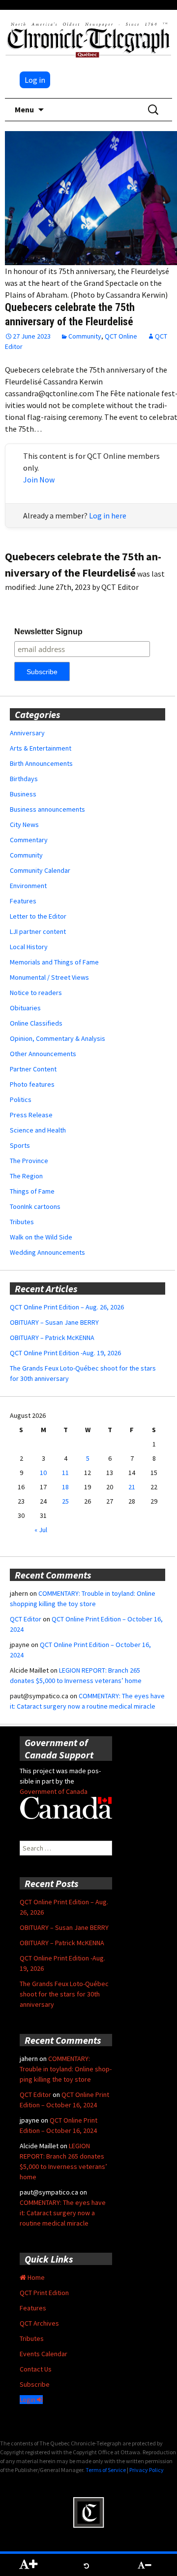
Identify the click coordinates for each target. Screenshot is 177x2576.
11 (65, 1473)
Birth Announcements (41, 763)
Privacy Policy (147, 2470)
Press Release (31, 1115)
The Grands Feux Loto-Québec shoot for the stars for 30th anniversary (64, 1994)
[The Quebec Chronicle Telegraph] (88, 38)
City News (24, 824)
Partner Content (33, 1069)
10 (43, 1473)
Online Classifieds (36, 1023)
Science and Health (38, 1130)
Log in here (108, 515)
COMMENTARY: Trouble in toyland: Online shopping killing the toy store (66, 2069)
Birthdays (24, 779)
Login (28, 2400)
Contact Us (36, 2369)
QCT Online (121, 336)
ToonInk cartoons (35, 1206)
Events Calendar (44, 2354)
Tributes (22, 1222)
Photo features (32, 1084)
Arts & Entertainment (41, 748)
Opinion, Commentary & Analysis (58, 1038)
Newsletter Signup (48, 632)
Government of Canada (54, 1791)
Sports (20, 1145)
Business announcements (47, 809)
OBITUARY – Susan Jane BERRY (54, 1322)
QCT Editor (26, 1619)
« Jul (41, 1530)
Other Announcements (43, 1054)
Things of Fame (32, 1191)
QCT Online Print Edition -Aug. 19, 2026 (65, 1353)
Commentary (29, 840)
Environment (28, 886)
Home (35, 2277)
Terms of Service (106, 2470)
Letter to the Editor (38, 916)
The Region (26, 1176)
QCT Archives (39, 2323)
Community (85, 336)
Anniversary (27, 733)
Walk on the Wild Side (41, 1237)
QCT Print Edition (44, 2293)
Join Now (39, 480)
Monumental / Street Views (49, 977)
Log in (35, 80)
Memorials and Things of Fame (54, 962)
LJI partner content (38, 931)
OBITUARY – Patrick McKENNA (52, 1338)
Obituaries (25, 1008)
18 (65, 1487)
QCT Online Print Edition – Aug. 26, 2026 (67, 1307)
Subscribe (35, 2384)
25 (65, 1501)
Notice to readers (36, 993)
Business (23, 794)
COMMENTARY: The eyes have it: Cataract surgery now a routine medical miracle (63, 2213)
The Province (29, 1161)
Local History (29, 947)
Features (23, 901)
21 (132, 1487)
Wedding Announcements (47, 1252)
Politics (21, 1099)
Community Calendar (40, 870)
